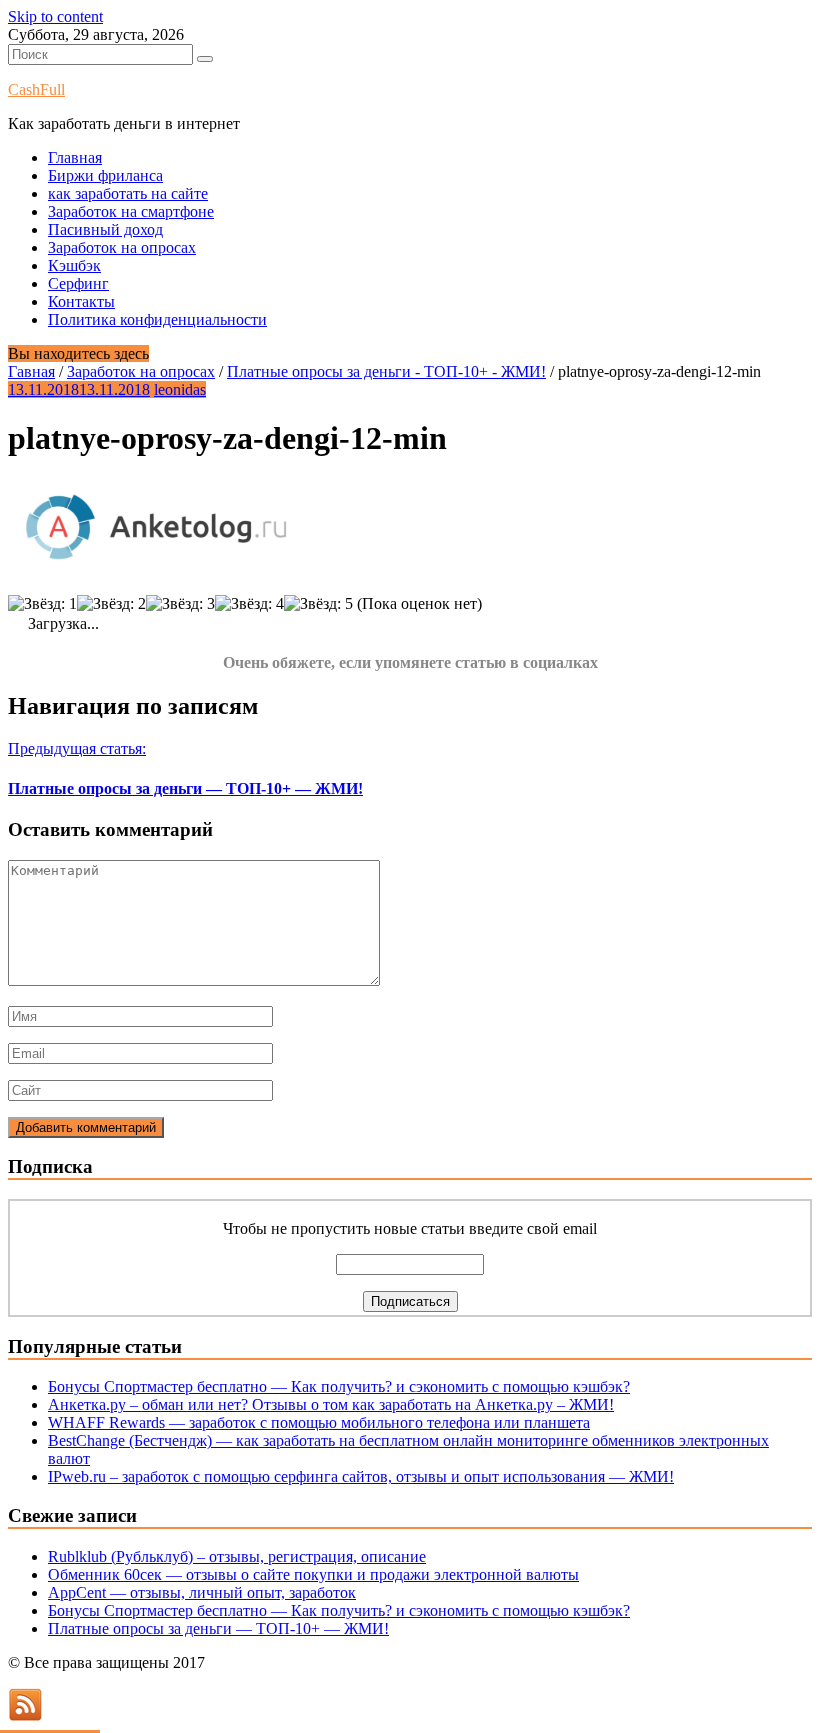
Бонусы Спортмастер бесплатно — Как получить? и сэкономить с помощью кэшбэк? (339, 1386)
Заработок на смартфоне (131, 211)
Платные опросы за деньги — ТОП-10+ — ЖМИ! (218, 1628)
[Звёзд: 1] (42, 604)
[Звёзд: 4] (249, 604)
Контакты (81, 301)
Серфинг (78, 283)
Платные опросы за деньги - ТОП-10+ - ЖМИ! (386, 371)
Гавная (31, 371)
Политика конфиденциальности (157, 319)
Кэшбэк (74, 265)
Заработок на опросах (122, 247)
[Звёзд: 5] (318, 604)
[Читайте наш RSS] (25, 1715)
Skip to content (55, 16)
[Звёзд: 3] (180, 604)
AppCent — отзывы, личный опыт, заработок (202, 1592)
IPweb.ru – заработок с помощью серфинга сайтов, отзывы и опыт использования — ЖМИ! (361, 1476)
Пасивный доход (105, 229)
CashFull (36, 89)
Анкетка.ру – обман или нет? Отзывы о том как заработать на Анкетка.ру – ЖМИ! (331, 1404)
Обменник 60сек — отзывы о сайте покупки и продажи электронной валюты (313, 1574)
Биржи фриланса (105, 175)
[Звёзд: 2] (111, 604)
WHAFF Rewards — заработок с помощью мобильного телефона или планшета (319, 1422)
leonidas (180, 389)
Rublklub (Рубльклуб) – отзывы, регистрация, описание (237, 1556)
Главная (75, 157)
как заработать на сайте (128, 193)
